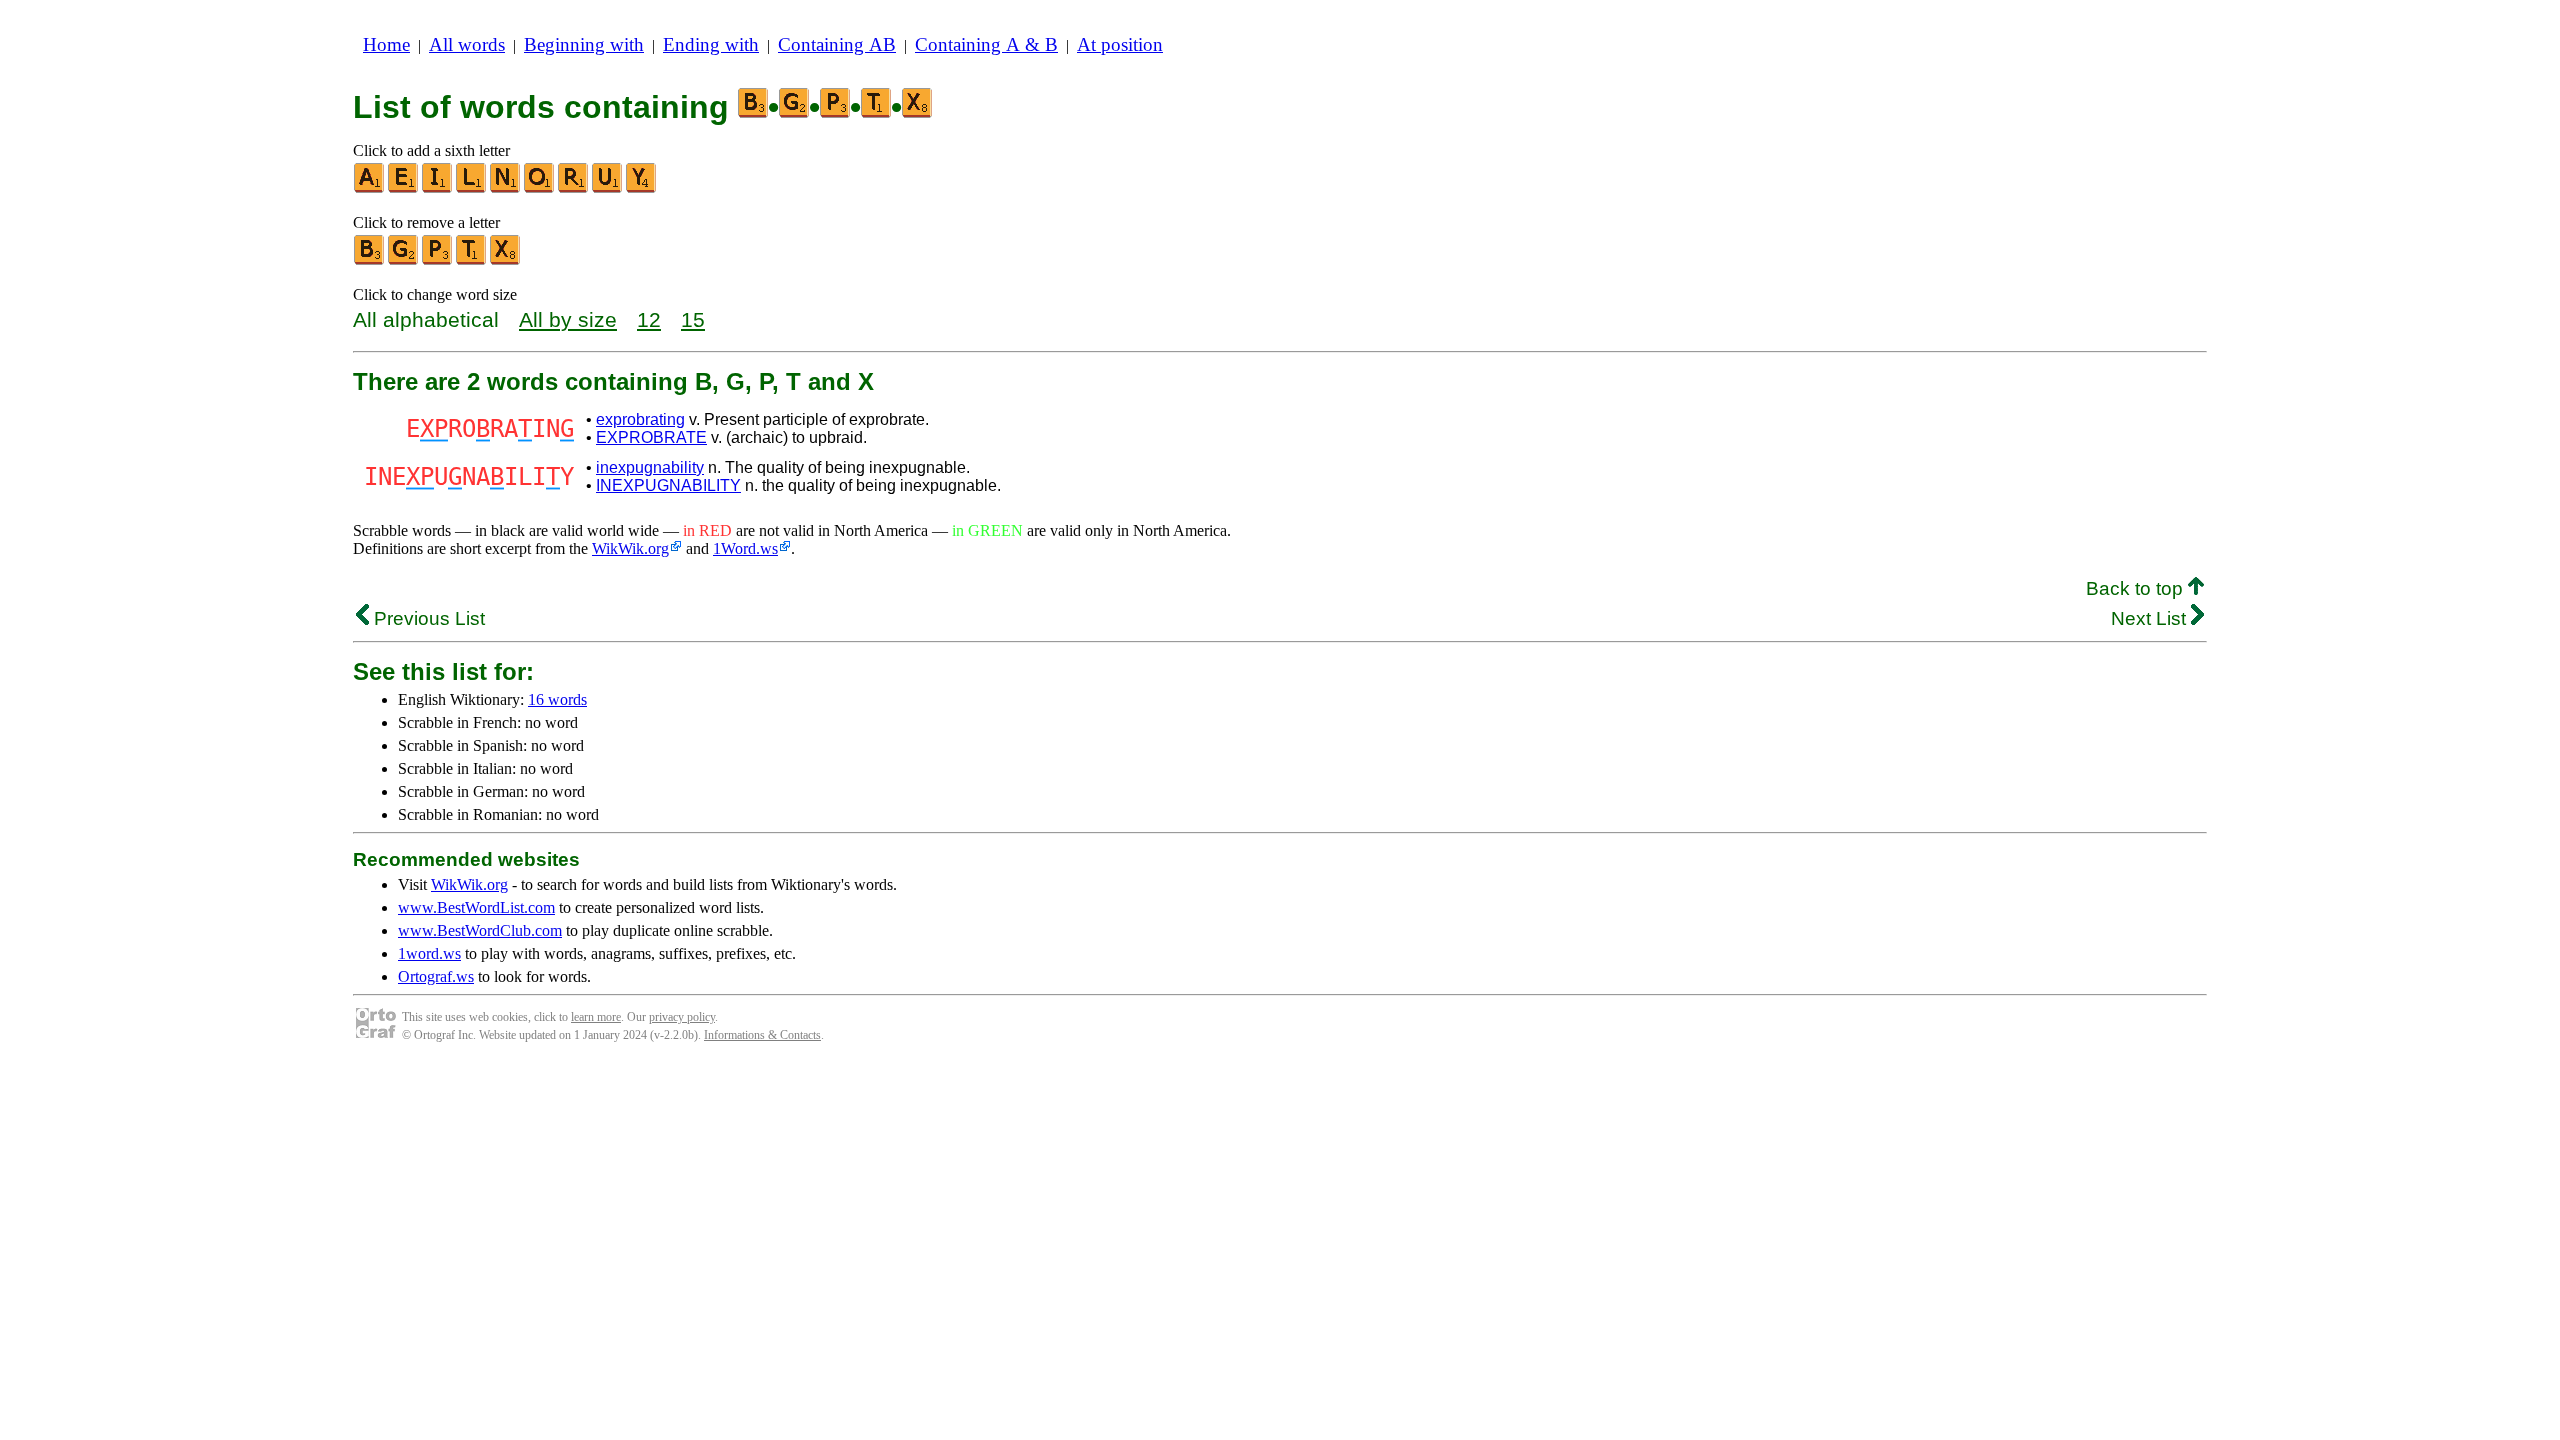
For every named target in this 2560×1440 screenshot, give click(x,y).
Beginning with (584, 44)
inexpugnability (650, 467)
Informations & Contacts (762, 1035)
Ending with (711, 44)
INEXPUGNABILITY (668, 485)
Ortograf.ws (436, 976)
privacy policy (682, 1017)
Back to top (2137, 588)
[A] (370, 188)
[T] (472, 260)
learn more (596, 1017)
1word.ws (429, 953)
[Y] (642, 188)
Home (386, 44)
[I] (438, 188)
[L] (472, 188)
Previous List (427, 618)
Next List (2151, 618)
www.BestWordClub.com (480, 930)
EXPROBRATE (651, 437)
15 (693, 319)
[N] (506, 188)
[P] (438, 260)
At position (1120, 44)
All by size (568, 319)
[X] (506, 260)
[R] (574, 188)
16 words (557, 699)
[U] (608, 188)
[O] (540, 188)
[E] (404, 188)
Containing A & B (986, 44)
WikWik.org (630, 548)
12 (649, 319)
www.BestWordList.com (476, 907)
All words (467, 44)
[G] (404, 260)
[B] (370, 260)
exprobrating (640, 419)
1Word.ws (745, 548)
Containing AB (837, 44)
